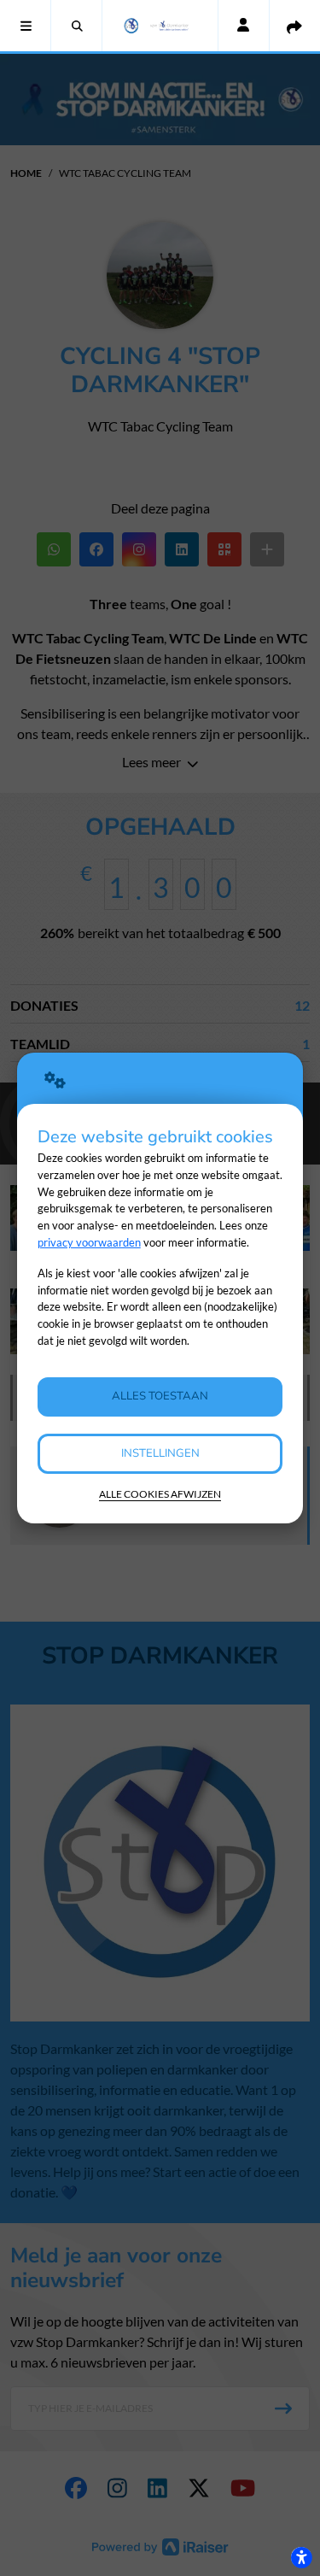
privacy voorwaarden (89, 1242)
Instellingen (160, 1453)
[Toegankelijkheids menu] (301, 2557)
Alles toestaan (160, 1396)
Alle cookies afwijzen (160, 1494)
